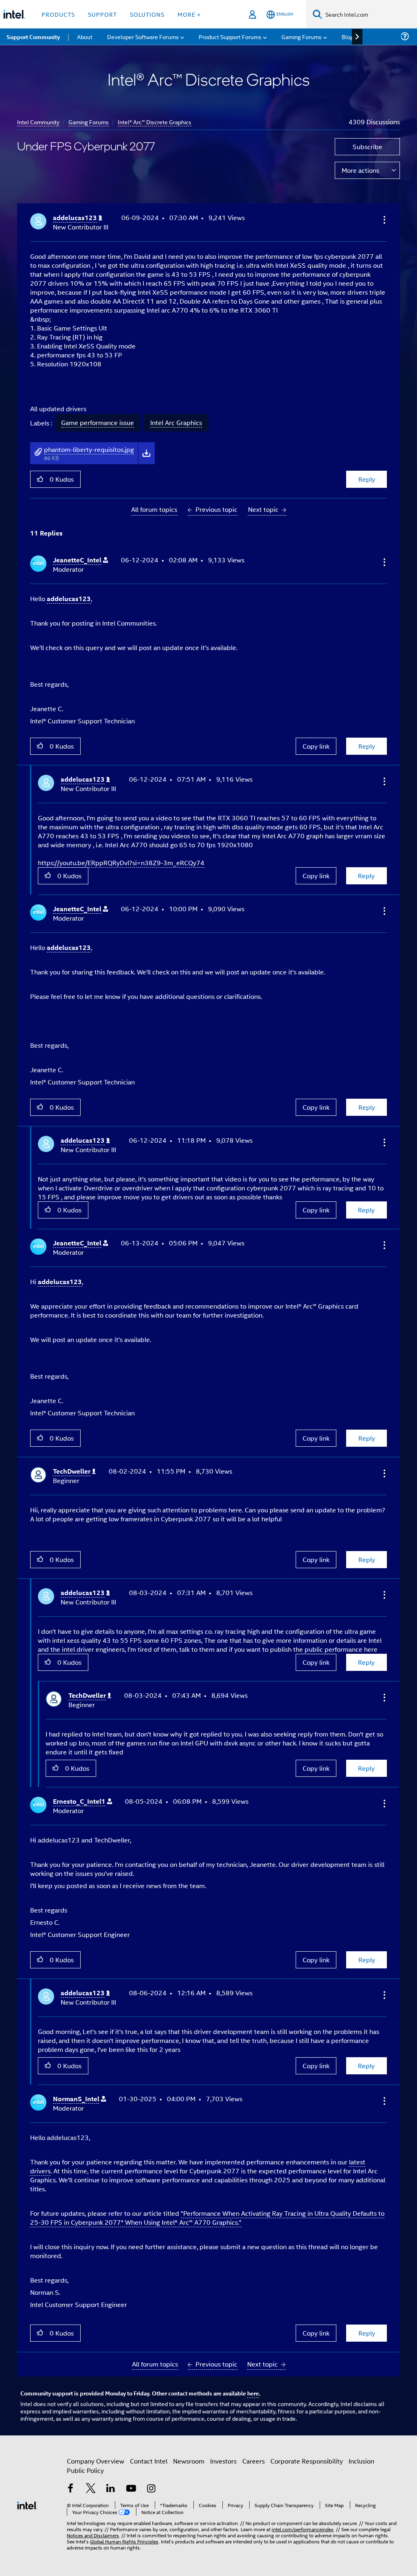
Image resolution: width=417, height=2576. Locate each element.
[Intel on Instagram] (151, 2489)
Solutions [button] (147, 14)
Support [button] (102, 14)
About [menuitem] (85, 36)
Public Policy (85, 2470)
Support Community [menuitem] (33, 37)
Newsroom (189, 2461)
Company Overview (95, 2461)
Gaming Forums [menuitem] (302, 36)
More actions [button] (360, 170)
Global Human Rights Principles (124, 2541)
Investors (223, 2461)
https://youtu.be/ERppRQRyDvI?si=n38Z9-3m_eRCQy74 (121, 863)
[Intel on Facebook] (70, 2489)
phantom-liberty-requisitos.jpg (89, 449)
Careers (253, 2461)
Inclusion (361, 2461)
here (253, 2393)
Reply (367, 479)
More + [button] (189, 14)
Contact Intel (149, 2461)
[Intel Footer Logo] (27, 2504)
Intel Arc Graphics (176, 423)
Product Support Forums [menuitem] (230, 36)
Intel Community (38, 122)
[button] (384, 220)
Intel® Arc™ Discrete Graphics (155, 122)
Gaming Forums (89, 122)
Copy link (316, 746)
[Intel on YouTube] (131, 2489)
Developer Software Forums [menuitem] (143, 36)
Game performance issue (98, 423)
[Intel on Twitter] (91, 2489)
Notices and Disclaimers (93, 2535)
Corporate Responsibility (307, 2461)
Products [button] (58, 14)
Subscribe (368, 147)
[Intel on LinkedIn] (111, 2489)
